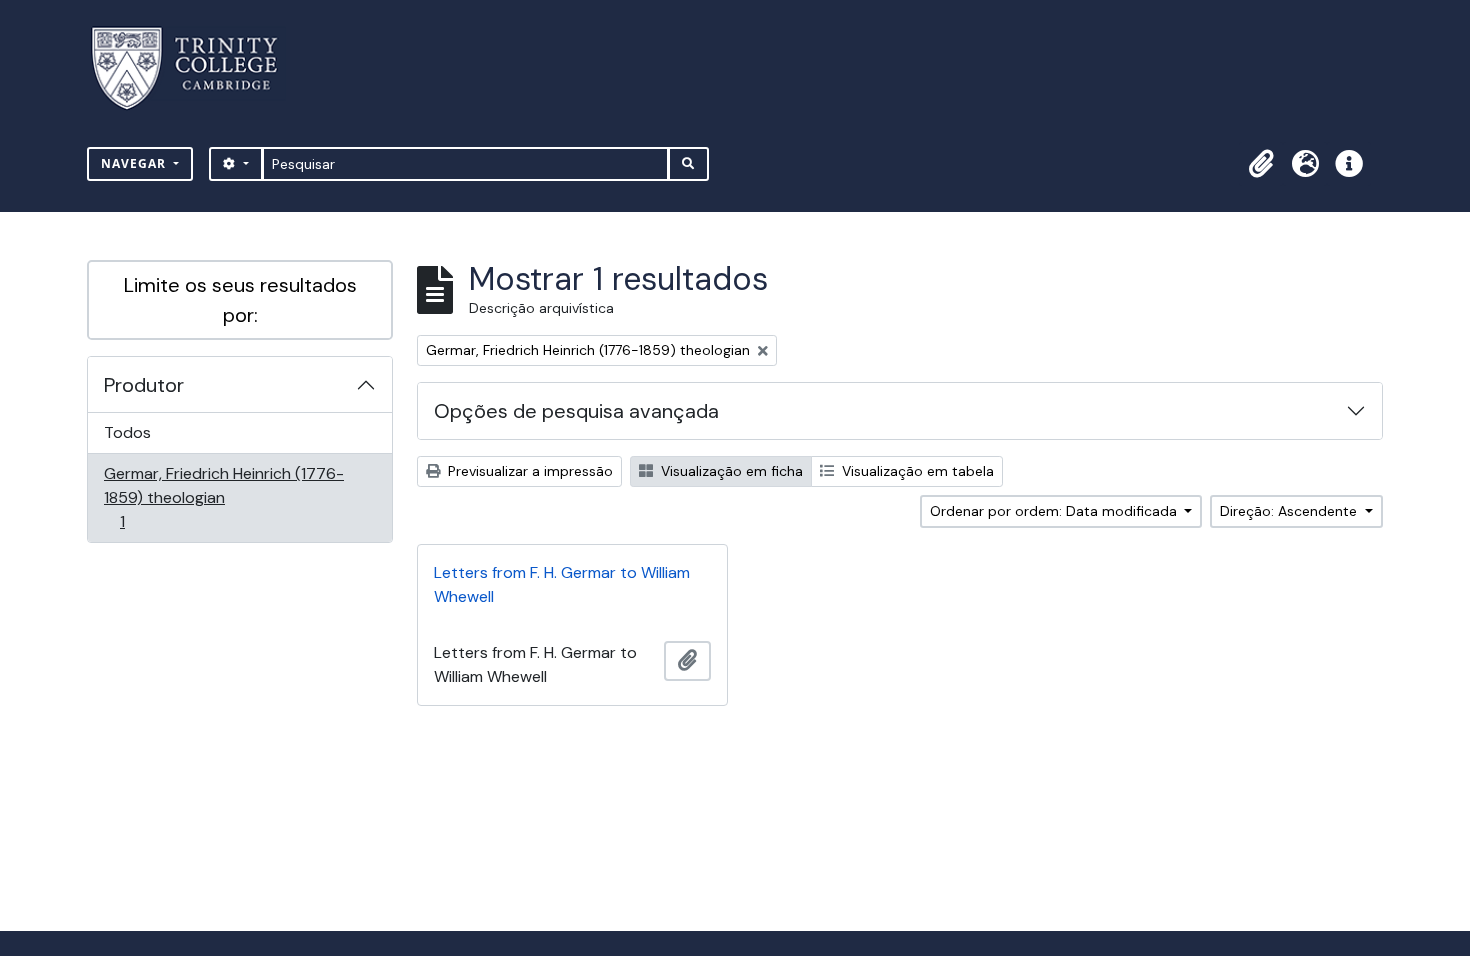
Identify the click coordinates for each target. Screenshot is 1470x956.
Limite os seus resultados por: (240, 300)
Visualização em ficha (730, 471)
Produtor (144, 385)
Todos (127, 432)
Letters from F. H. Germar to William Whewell (562, 584)
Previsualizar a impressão (528, 471)
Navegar (135, 163)
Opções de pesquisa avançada (576, 411)
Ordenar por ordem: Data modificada (1055, 511)
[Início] (196, 68)
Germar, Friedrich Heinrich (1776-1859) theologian (223, 497)
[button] (1261, 164)
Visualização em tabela (916, 471)
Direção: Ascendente (1290, 511)
